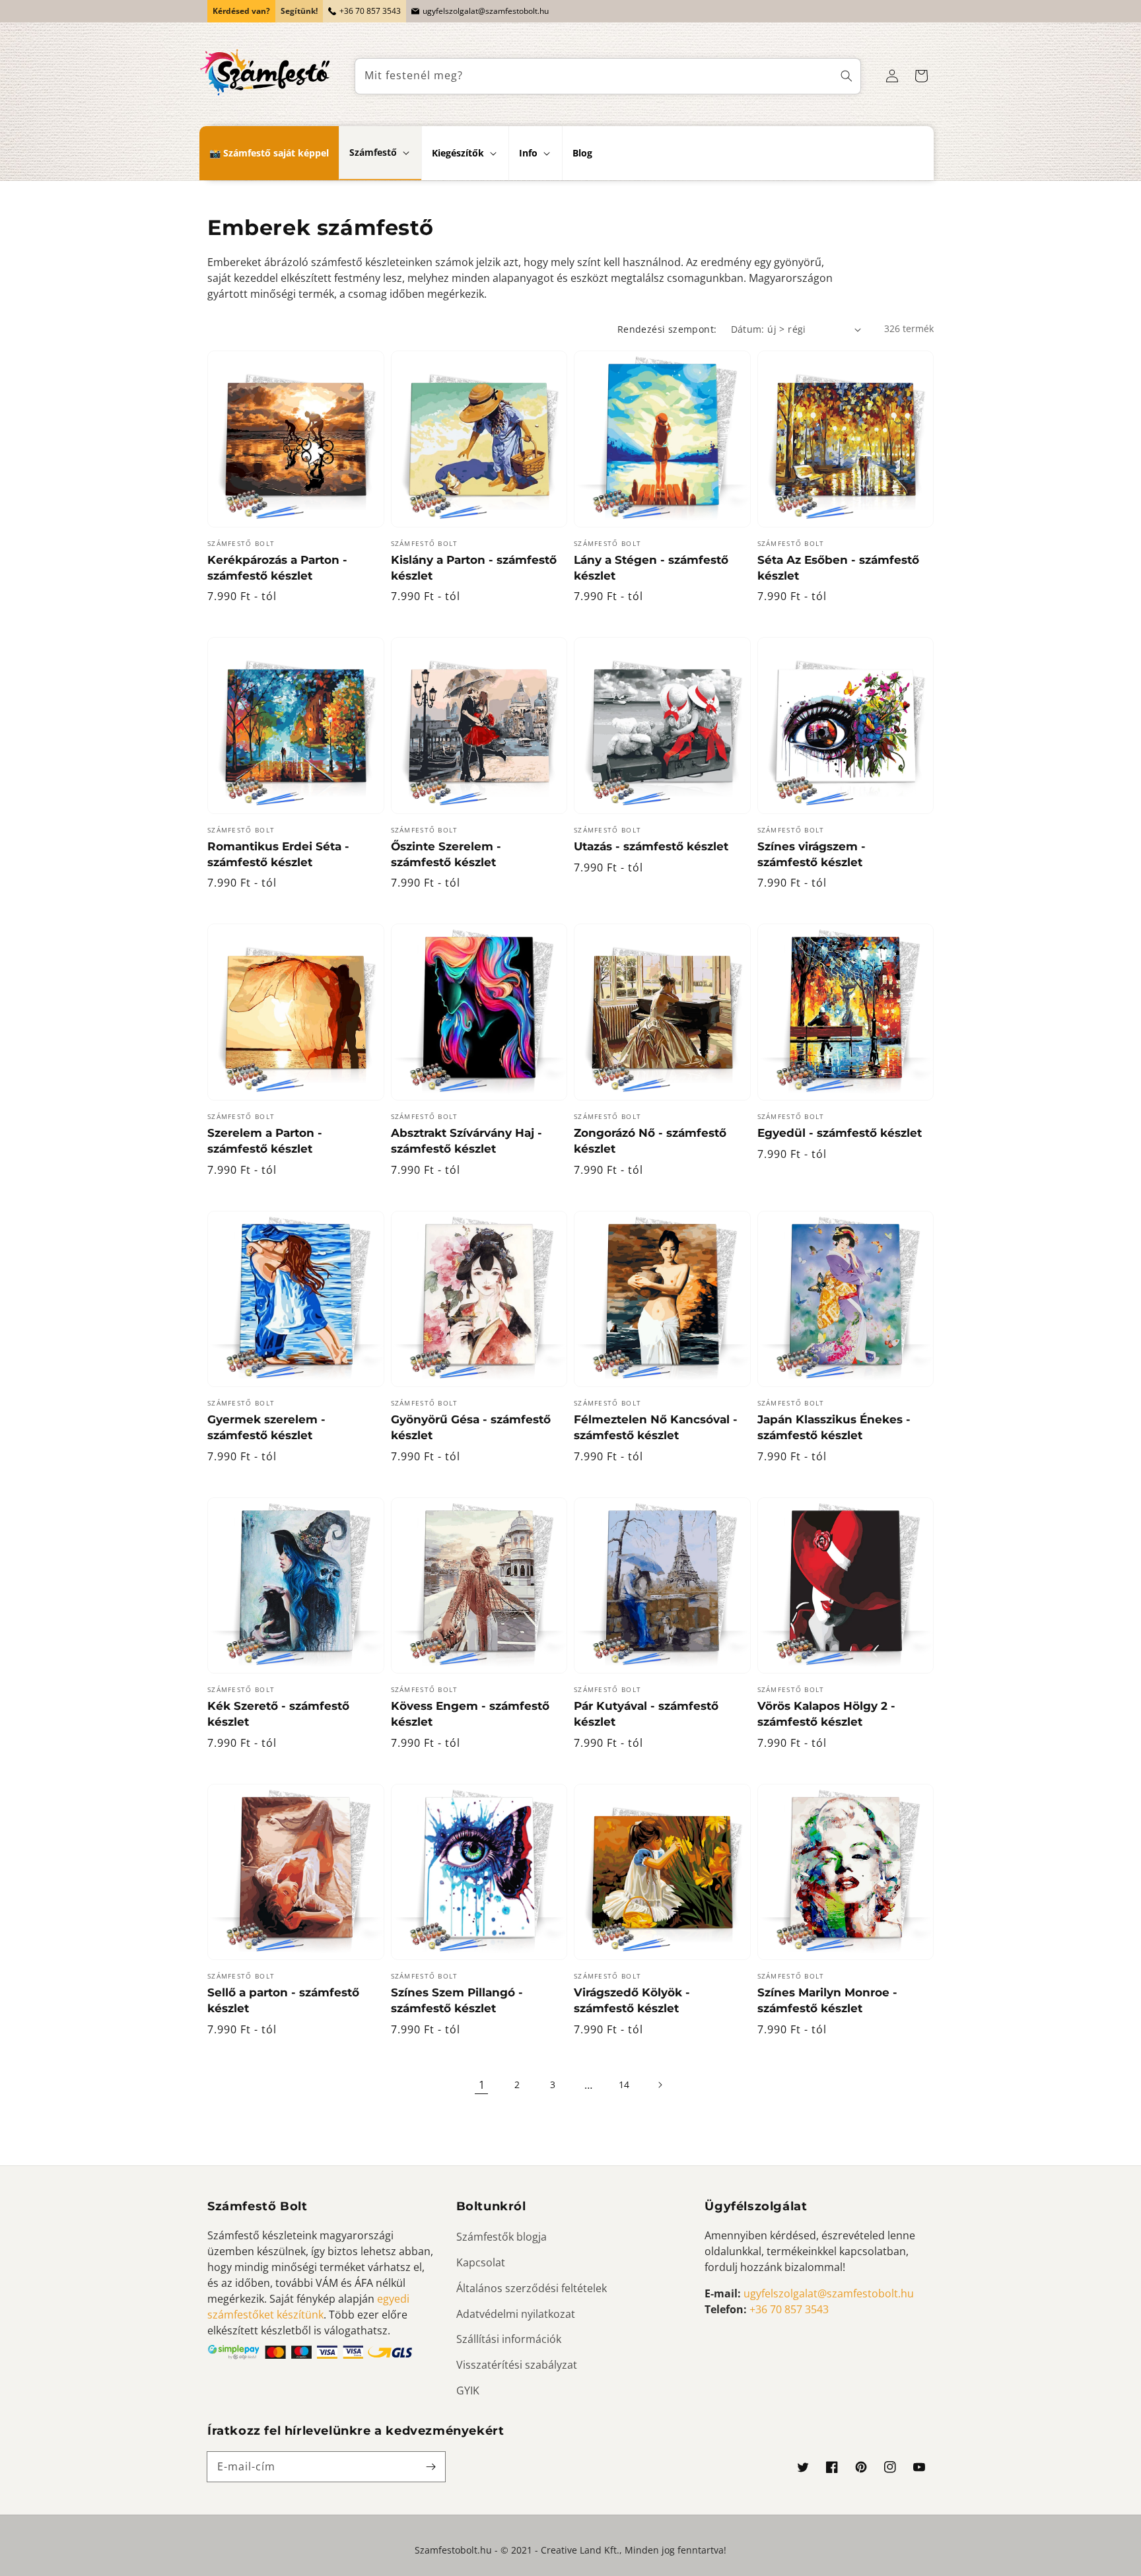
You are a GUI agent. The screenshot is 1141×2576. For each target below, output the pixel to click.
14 (624, 2085)
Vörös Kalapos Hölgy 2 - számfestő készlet (826, 1714)
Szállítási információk (509, 2339)
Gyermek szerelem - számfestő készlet (266, 1427)
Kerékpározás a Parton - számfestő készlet (277, 568)
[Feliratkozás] (431, 2466)
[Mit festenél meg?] (847, 76)
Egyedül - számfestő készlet (840, 1133)
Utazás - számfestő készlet (651, 846)
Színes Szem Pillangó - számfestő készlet (457, 2000)
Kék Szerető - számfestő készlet (278, 1714)
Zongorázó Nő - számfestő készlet (650, 1141)
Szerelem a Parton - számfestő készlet (265, 1141)
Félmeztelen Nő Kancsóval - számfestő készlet (656, 1427)
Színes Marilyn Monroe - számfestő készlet (827, 2000)
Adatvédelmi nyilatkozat (516, 2314)
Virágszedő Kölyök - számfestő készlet (632, 2000)
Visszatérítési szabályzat (517, 2365)
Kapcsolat (481, 2262)
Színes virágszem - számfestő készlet (812, 854)
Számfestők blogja (501, 2237)
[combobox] (608, 76)
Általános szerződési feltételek (532, 2288)
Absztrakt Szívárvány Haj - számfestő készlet (467, 1141)
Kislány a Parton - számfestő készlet (474, 568)
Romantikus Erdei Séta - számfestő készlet (278, 854)
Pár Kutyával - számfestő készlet (646, 1714)
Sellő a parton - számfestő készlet (283, 2000)
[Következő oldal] (660, 2085)
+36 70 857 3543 (370, 11)
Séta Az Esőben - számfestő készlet (838, 568)
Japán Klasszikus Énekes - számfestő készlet (834, 1427)
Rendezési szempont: (667, 329)
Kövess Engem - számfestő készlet (470, 1714)
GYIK (468, 2390)
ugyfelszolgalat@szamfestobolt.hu (486, 11)
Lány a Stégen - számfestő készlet (651, 568)
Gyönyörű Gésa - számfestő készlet (471, 1427)
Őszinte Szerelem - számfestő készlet (446, 854)
